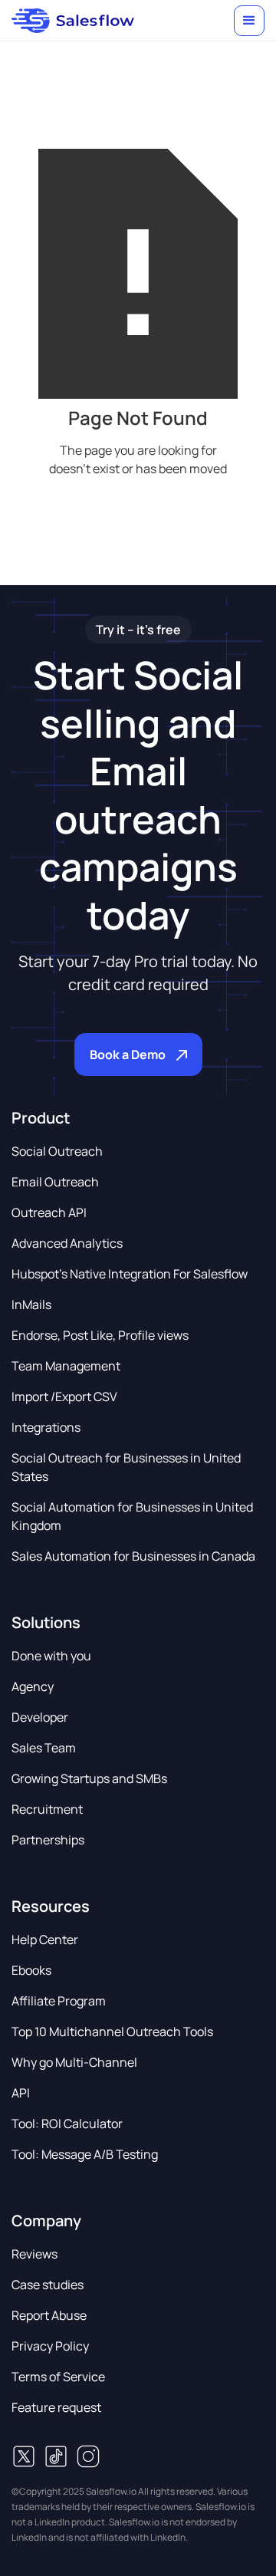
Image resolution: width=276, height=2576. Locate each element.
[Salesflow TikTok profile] (56, 2456)
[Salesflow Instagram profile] (88, 2456)
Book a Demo (128, 1054)
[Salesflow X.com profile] (24, 2456)
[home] (73, 21)
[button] (249, 21)
